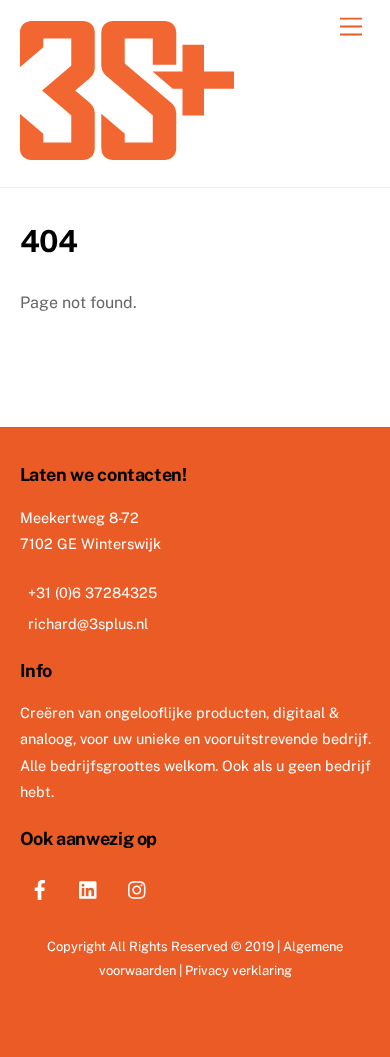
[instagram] (138, 886)
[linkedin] (89, 886)
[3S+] (127, 151)
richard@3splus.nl (88, 623)
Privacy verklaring (238, 970)
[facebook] (40, 886)
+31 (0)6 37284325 (92, 592)
